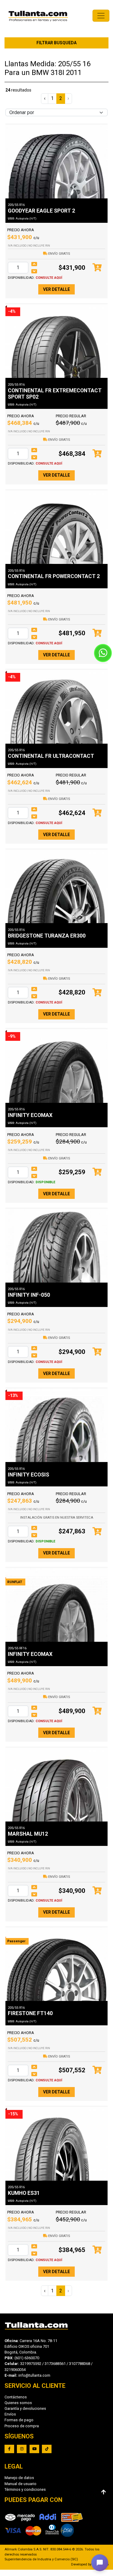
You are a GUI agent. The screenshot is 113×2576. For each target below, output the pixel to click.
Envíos (10, 2414)
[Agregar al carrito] (97, 268)
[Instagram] (22, 2449)
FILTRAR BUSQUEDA (56, 43)
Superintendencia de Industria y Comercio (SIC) (41, 2559)
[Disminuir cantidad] (34, 271)
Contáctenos (16, 2397)
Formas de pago (19, 2420)
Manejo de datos (19, 2478)
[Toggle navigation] (101, 16)
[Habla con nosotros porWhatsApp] (103, 653)
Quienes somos (18, 2403)
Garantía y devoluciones (25, 2408)
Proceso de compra (22, 2426)
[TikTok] (47, 2449)
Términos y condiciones (25, 2489)
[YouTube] (34, 2449)
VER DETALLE (56, 289)
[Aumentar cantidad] (34, 264)
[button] (100, 2563)
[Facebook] (9, 2449)
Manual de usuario (20, 2484)
